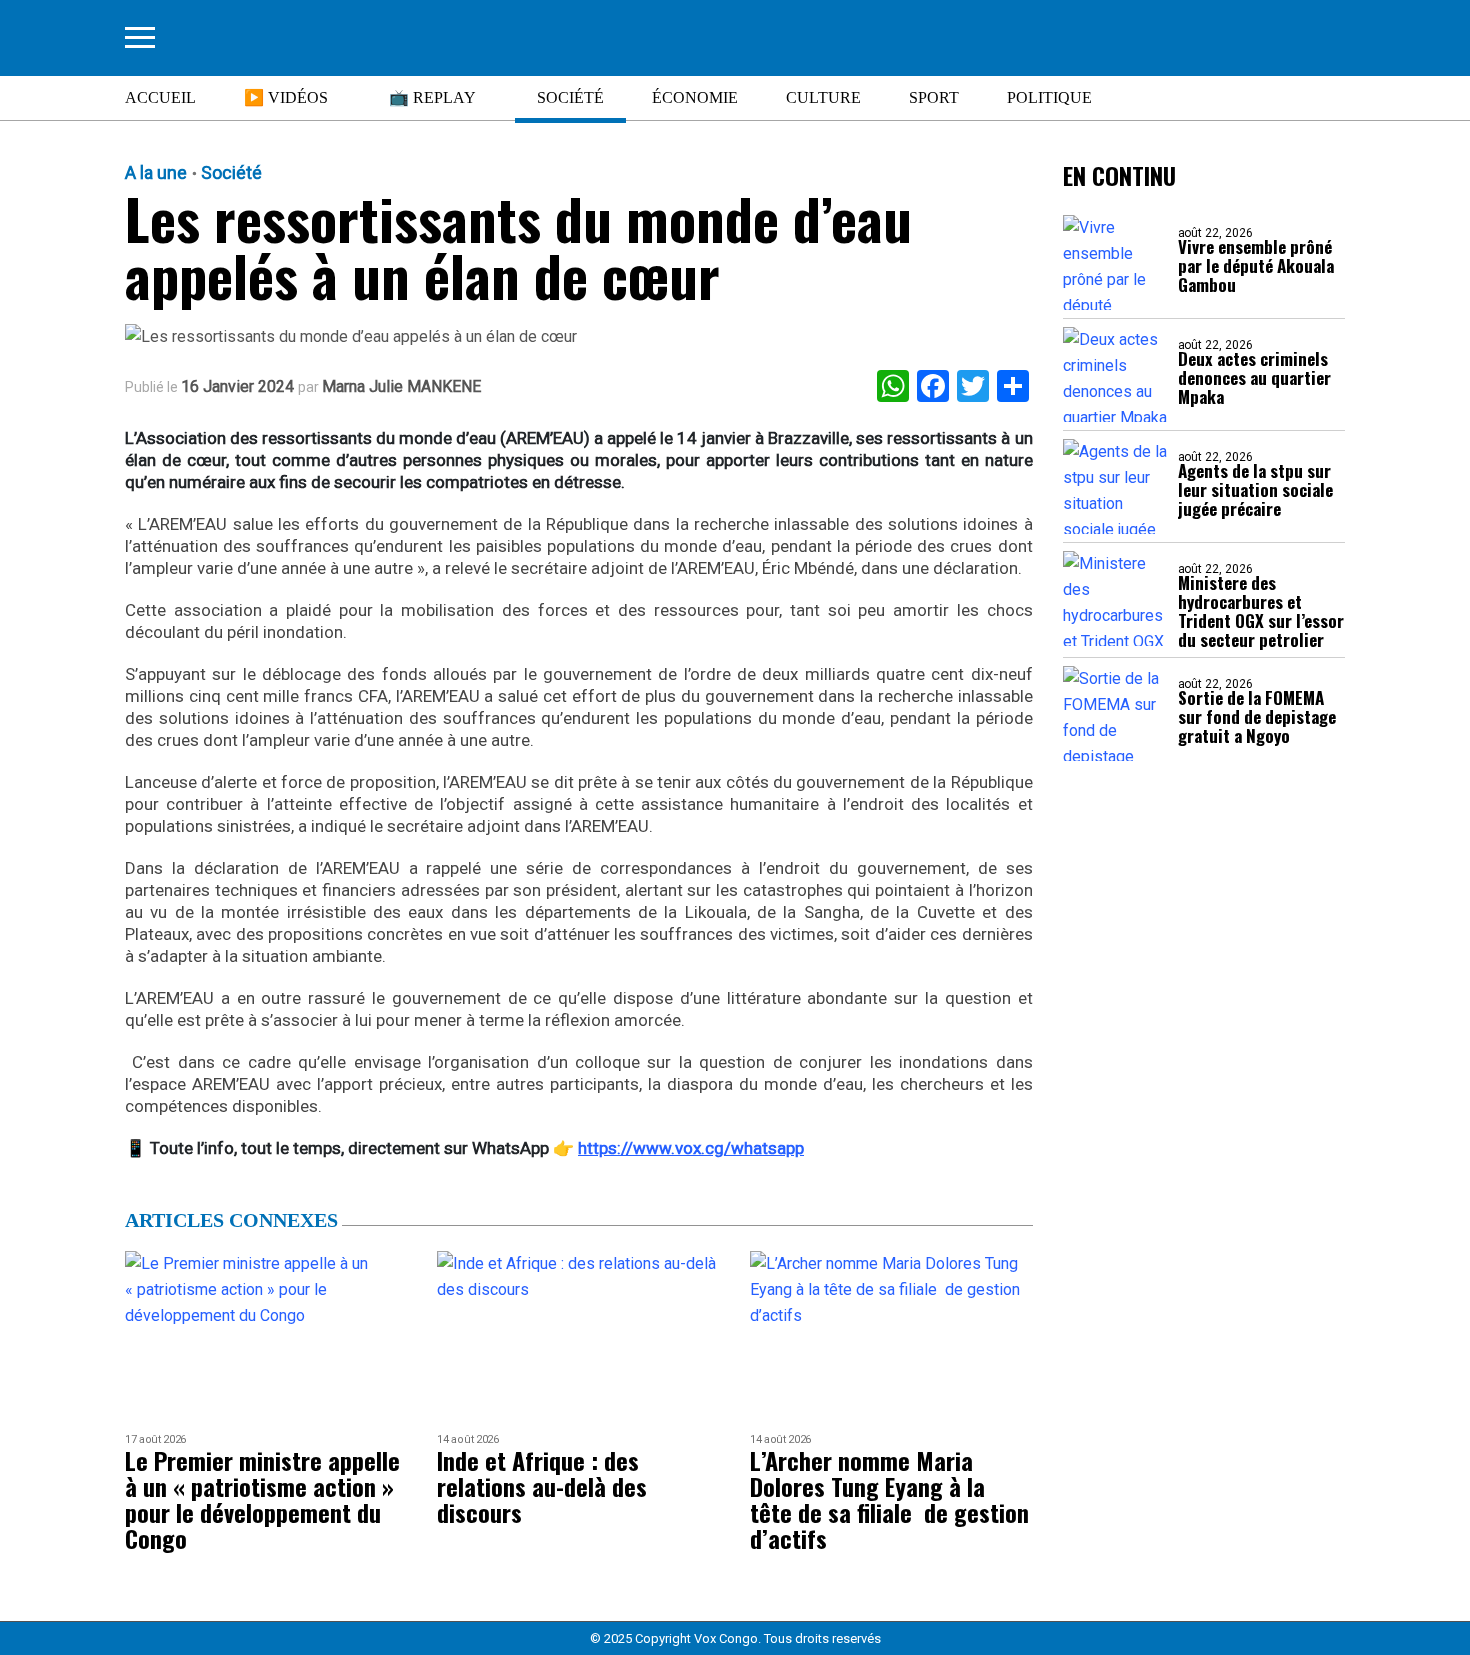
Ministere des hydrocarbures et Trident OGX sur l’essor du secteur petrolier (1261, 611)
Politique (1049, 97)
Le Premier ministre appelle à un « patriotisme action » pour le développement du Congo (262, 1499)
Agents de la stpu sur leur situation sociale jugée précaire (1255, 489)
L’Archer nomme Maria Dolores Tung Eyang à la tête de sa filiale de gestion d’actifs (889, 1499)
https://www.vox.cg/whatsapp (691, 1148)
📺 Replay (432, 97)
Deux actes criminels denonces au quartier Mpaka (1254, 377)
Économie (695, 97)
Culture (823, 97)
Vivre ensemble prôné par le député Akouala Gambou (1256, 265)
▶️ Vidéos (286, 97)
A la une (156, 173)
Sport (934, 97)
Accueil (160, 97)
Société (570, 97)
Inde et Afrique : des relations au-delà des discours (542, 1486)
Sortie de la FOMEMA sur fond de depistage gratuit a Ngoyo (1257, 716)
